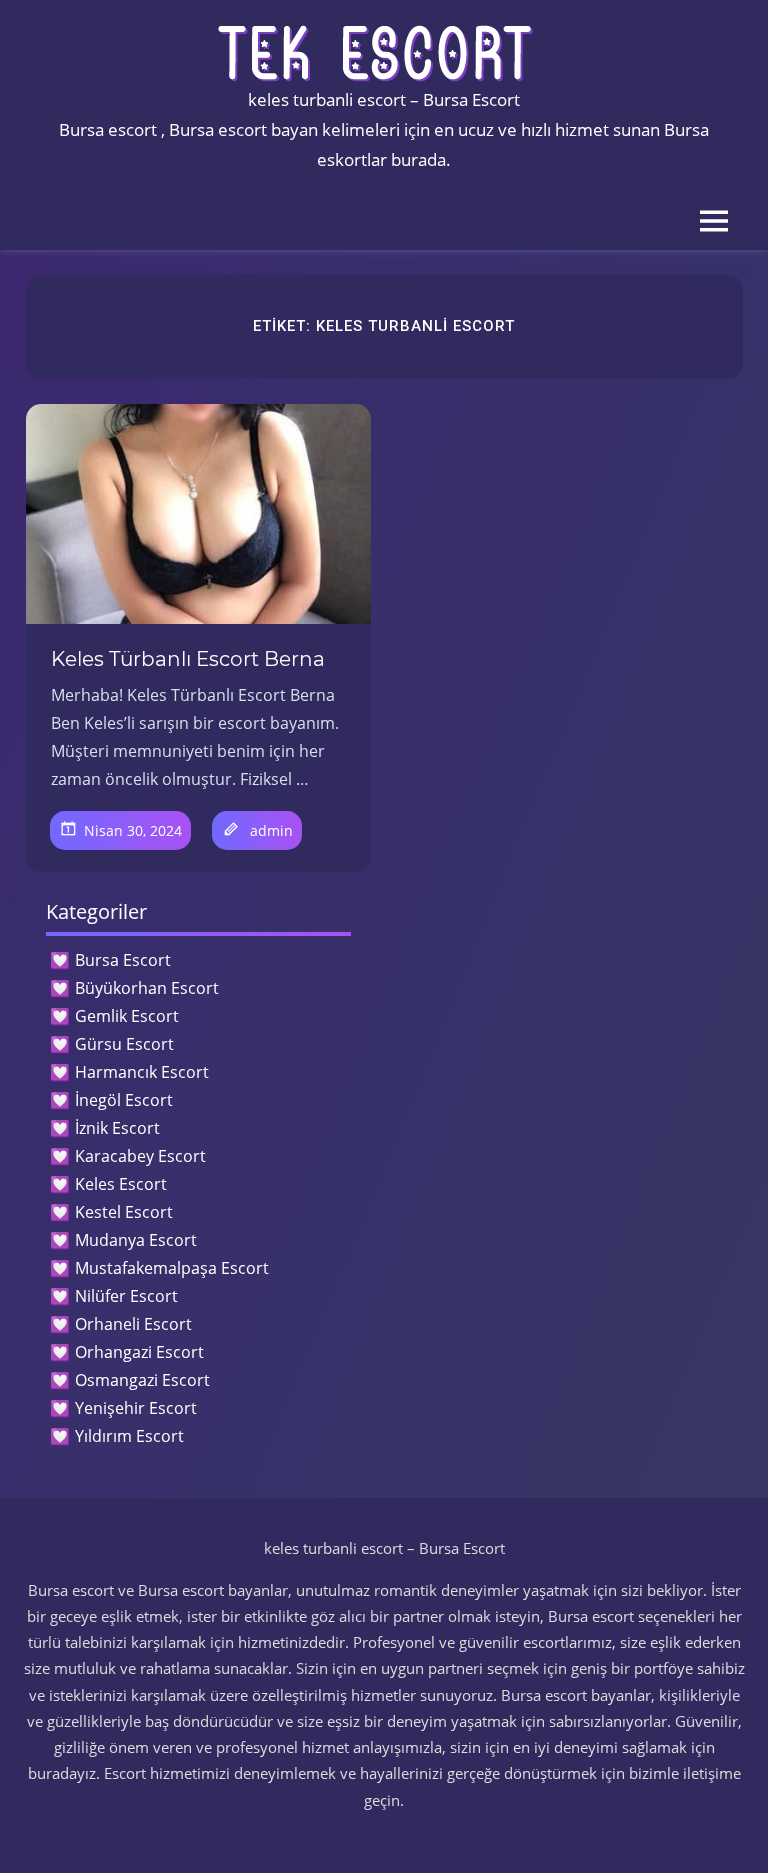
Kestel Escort (124, 1212)
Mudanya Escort (136, 1240)
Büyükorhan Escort (147, 988)
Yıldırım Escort (129, 1436)
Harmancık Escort (142, 1072)
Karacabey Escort (140, 1156)
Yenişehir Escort (136, 1408)
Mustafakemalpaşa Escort (172, 1268)
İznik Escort (117, 1128)
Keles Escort (121, 1184)
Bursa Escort (123, 960)
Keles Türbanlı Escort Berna (188, 659)
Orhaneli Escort (133, 1324)
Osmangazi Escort (142, 1380)
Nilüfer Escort (126, 1296)
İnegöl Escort (124, 1100)
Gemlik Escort (127, 1016)
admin (271, 830)
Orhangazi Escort (139, 1352)
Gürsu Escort (124, 1044)
